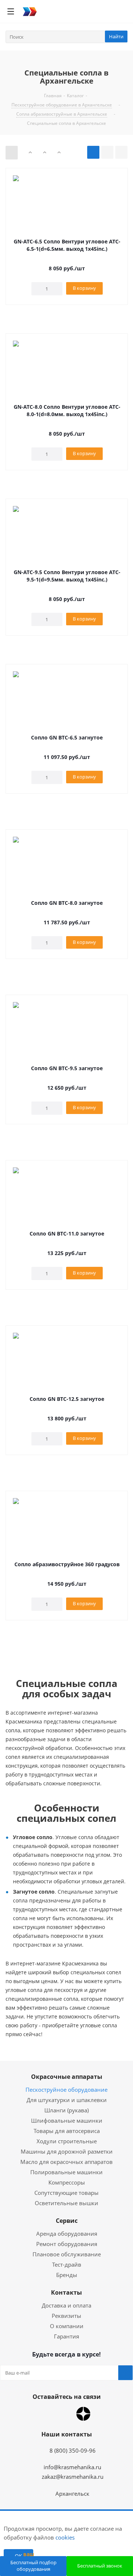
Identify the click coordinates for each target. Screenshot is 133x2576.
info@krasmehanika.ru (72, 2467)
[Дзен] (83, 2414)
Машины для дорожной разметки (67, 2151)
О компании (67, 2326)
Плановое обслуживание (67, 2254)
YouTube (65, 2414)
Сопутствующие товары (66, 2193)
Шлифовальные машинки (67, 2120)
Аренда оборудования (67, 2234)
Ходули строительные (67, 2141)
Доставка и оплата (66, 2305)
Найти (116, 36)
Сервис (67, 2221)
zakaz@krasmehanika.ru (73, 2477)
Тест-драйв (67, 2264)
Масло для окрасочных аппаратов (66, 2162)
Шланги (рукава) (66, 2110)
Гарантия (66, 2336)
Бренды (67, 2275)
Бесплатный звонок (100, 2566)
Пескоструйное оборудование (66, 2090)
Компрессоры (67, 2182)
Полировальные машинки (66, 2172)
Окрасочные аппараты (67, 2077)
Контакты (66, 2292)
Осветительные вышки (66, 2203)
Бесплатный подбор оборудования (33, 2566)
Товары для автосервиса (67, 2131)
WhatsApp (46, 2414)
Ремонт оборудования (67, 2244)
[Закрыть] (48, 2526)
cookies (65, 2537)
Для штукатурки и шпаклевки (67, 2100)
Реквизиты (66, 2316)
